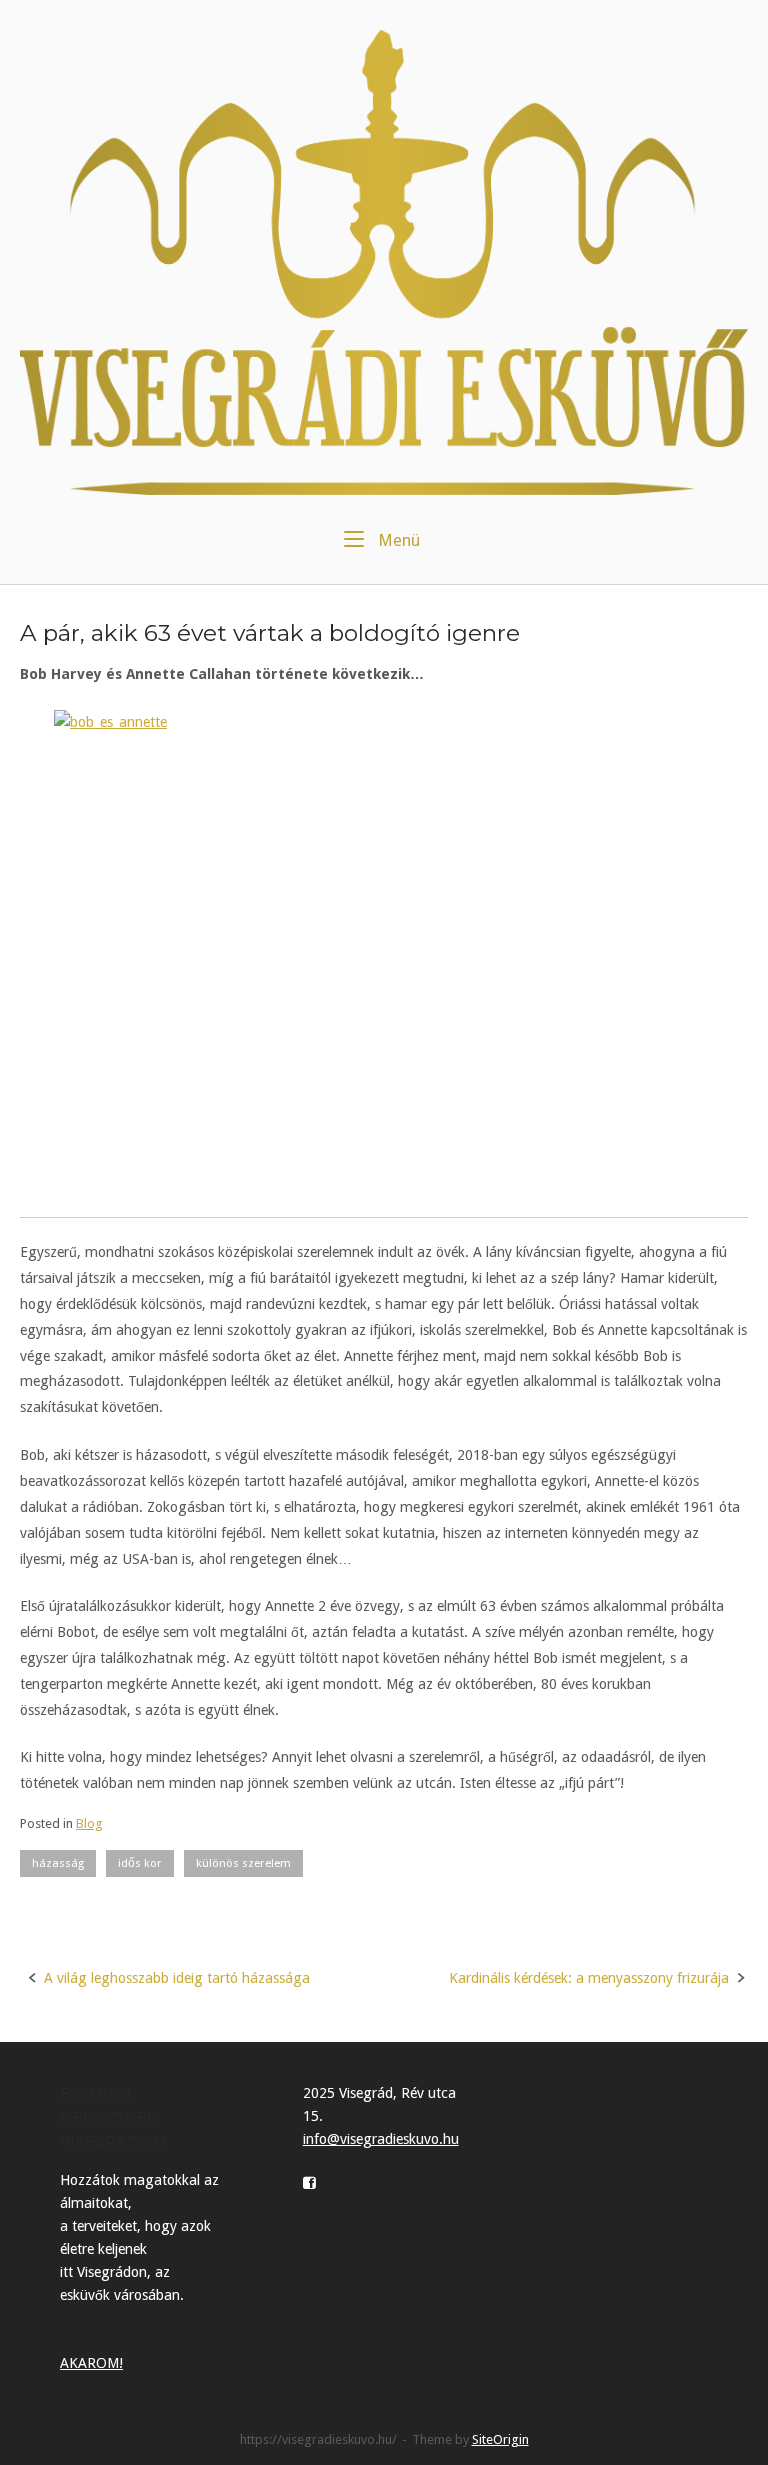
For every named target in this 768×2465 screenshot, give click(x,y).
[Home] (384, 261)
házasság (58, 1863)
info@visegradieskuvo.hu (381, 2139)
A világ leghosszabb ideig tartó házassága (177, 1978)
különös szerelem (243, 1863)
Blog (89, 1823)
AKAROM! (91, 2363)
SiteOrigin (500, 2439)
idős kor (140, 1863)
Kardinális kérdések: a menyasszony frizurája (589, 1978)
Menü (397, 540)
